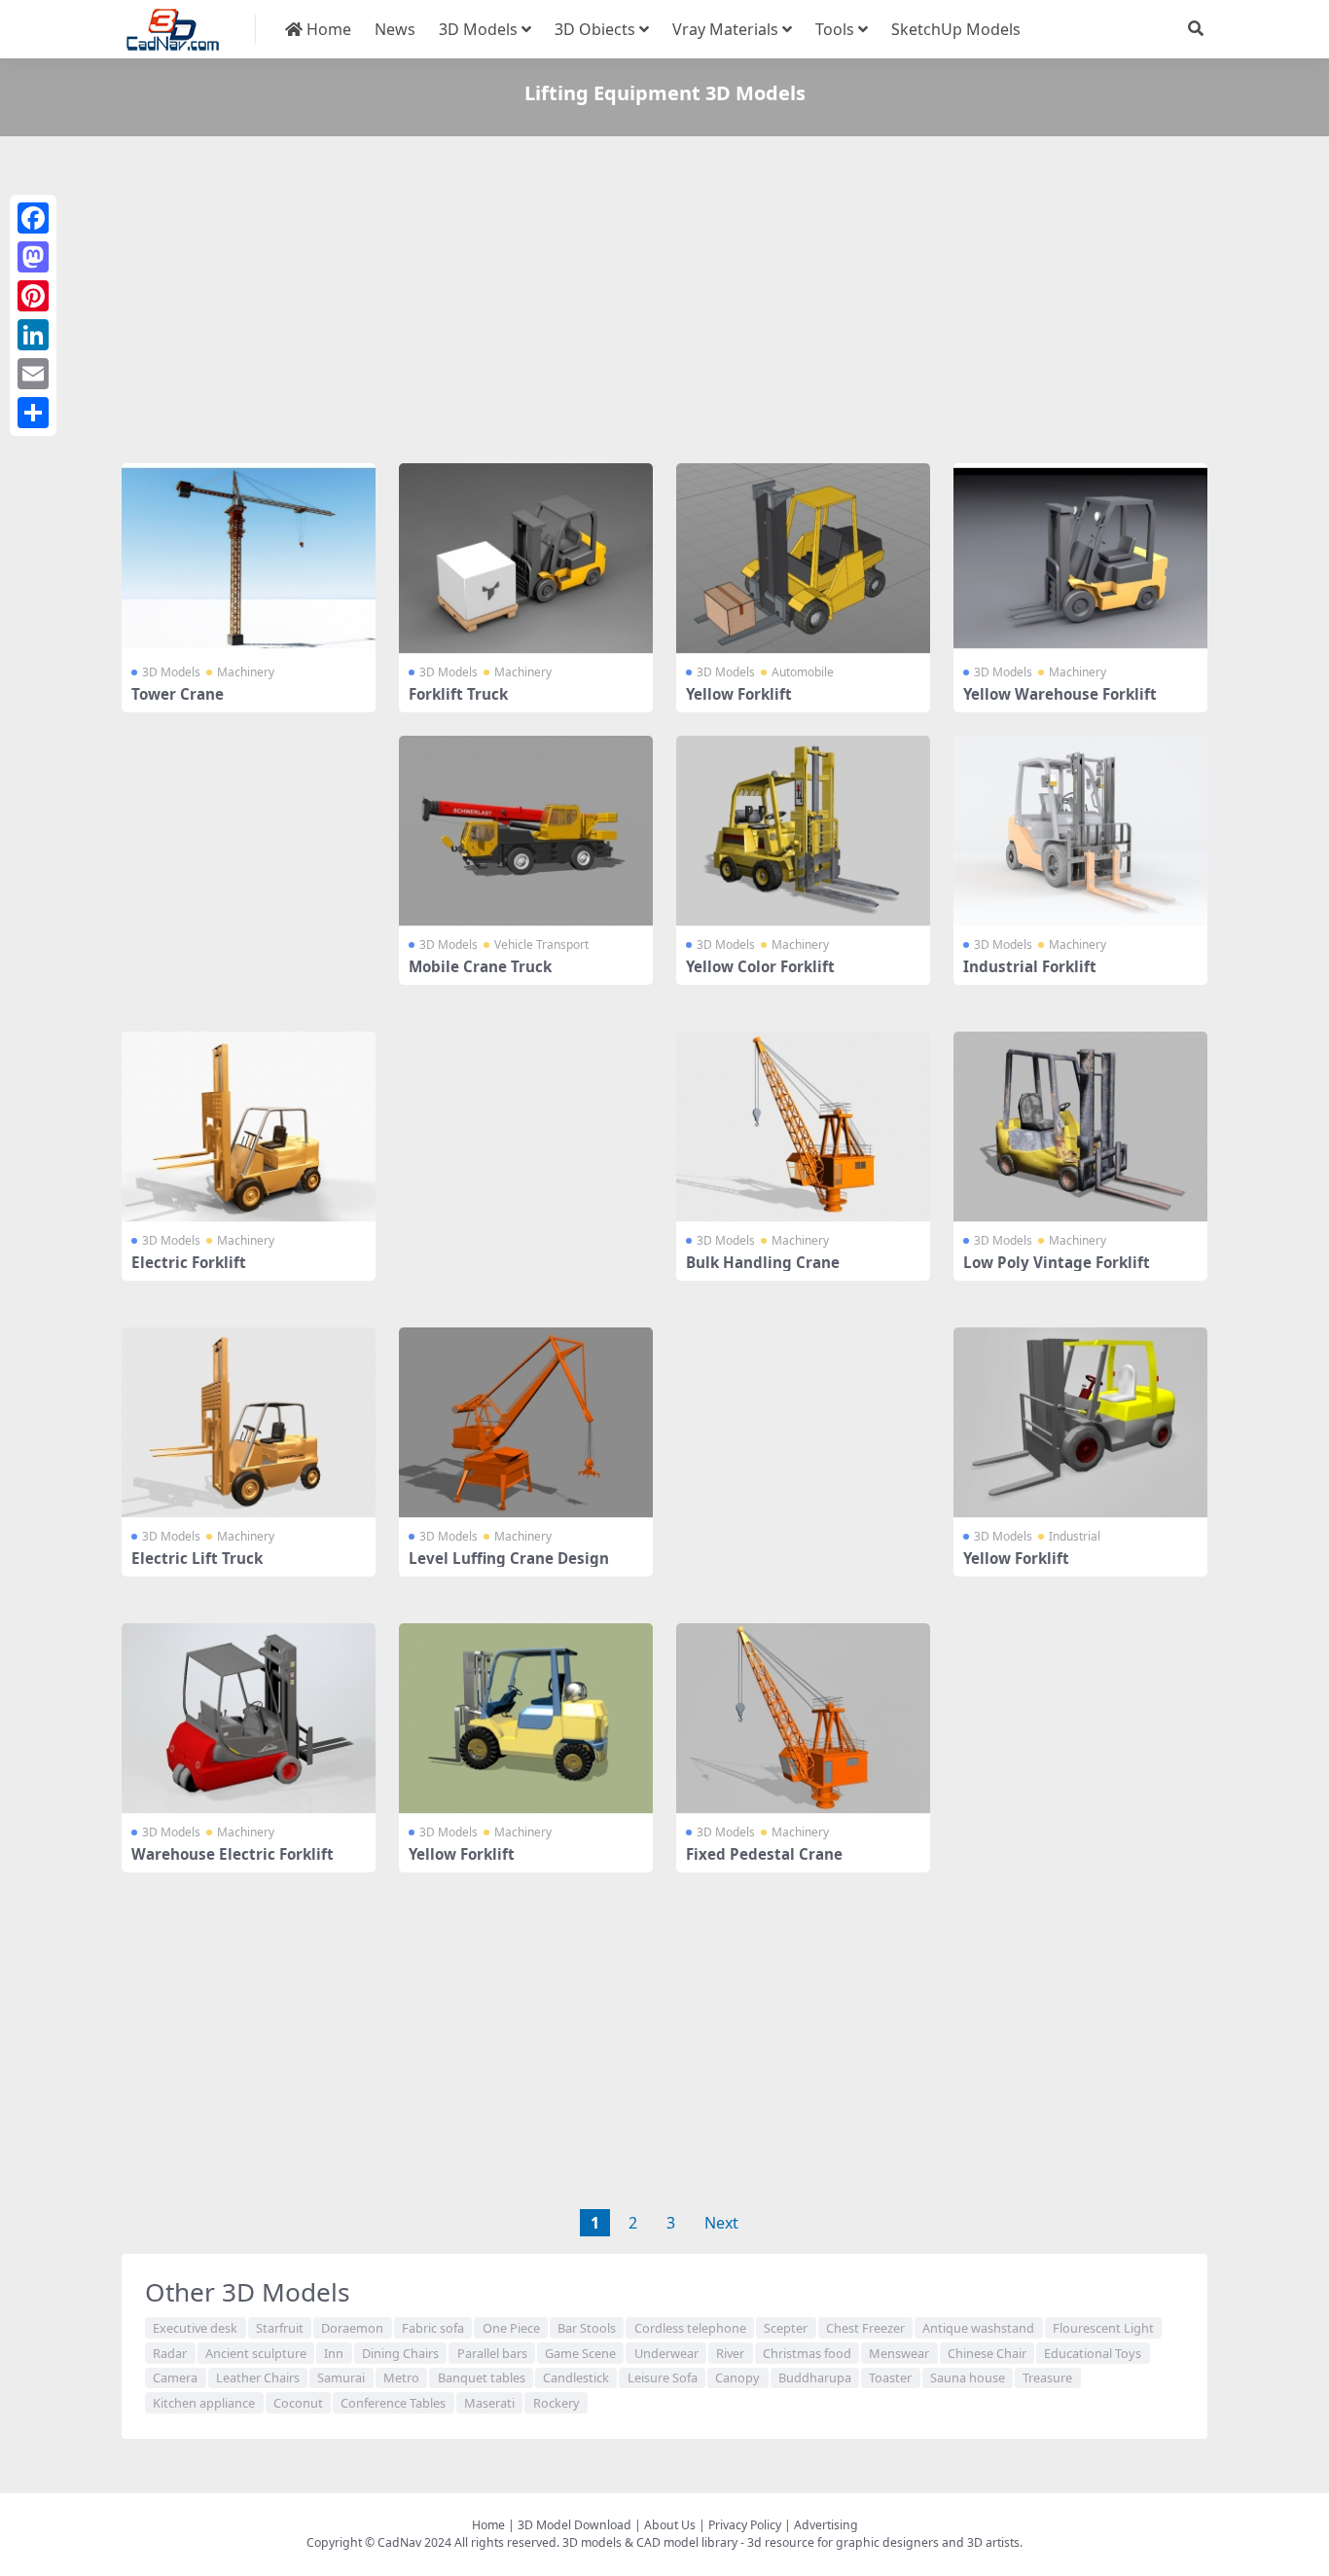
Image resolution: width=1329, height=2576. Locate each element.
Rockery (557, 2403)
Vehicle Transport (541, 944)
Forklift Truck (458, 694)
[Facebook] (33, 218)
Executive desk (195, 2328)
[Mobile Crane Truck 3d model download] (526, 831)
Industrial (1075, 1536)
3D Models (478, 29)
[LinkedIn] (33, 335)
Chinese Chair (987, 2353)
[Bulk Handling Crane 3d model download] (803, 1127)
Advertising (826, 2525)
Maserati (489, 2403)
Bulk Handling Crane (763, 1262)
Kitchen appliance (204, 2403)
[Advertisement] (664, 304)
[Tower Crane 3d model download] (249, 559)
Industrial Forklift (1030, 966)
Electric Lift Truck (197, 1558)
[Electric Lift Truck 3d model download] (249, 1423)
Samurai (341, 2377)
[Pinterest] (33, 296)
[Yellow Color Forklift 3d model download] (803, 831)
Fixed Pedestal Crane (764, 1854)
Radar (170, 2353)
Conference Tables (393, 2403)
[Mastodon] (33, 257)
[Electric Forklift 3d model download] (249, 1127)
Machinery (246, 672)
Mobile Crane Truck (480, 966)
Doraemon (352, 2328)
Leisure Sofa (663, 2377)
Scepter (786, 2328)
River (730, 2353)
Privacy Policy (745, 2525)
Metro (401, 2377)
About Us (670, 2525)
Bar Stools (587, 2328)
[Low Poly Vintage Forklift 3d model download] (1080, 1127)
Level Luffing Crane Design (509, 1558)
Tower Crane (178, 694)
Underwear (666, 2353)
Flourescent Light (1103, 2328)
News (395, 29)
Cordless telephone (690, 2328)
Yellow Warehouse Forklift (1060, 694)
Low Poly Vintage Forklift (1057, 1262)
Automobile (803, 672)
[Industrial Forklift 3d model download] (1080, 831)
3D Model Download (575, 2525)
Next (721, 2223)
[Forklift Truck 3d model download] (526, 559)
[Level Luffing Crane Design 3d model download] (526, 1423)
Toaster (890, 2377)
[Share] (33, 413)
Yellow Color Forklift (760, 966)
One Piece (511, 2328)
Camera (175, 2377)
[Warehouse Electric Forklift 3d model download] (249, 1719)
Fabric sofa (433, 2328)
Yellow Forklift (739, 694)
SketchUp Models (956, 29)
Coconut (298, 2403)
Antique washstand (978, 2328)
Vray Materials (725, 29)
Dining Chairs (400, 2353)
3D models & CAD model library (650, 2542)
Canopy (737, 2377)
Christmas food (807, 2353)
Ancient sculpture (256, 2353)
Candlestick (576, 2377)
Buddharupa (815, 2377)
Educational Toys (1093, 2353)
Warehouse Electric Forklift (233, 1854)
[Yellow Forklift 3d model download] (803, 559)
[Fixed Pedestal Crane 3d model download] (803, 1719)
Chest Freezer (865, 2328)
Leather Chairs (258, 2377)
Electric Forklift (189, 1262)
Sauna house (968, 2377)
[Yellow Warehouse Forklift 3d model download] (1080, 559)
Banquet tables (482, 2377)
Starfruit (280, 2328)
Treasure (1047, 2377)
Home (327, 29)
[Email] (33, 374)
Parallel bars (492, 2353)
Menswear (899, 2353)
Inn (334, 2353)
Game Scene (580, 2353)
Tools (835, 29)
